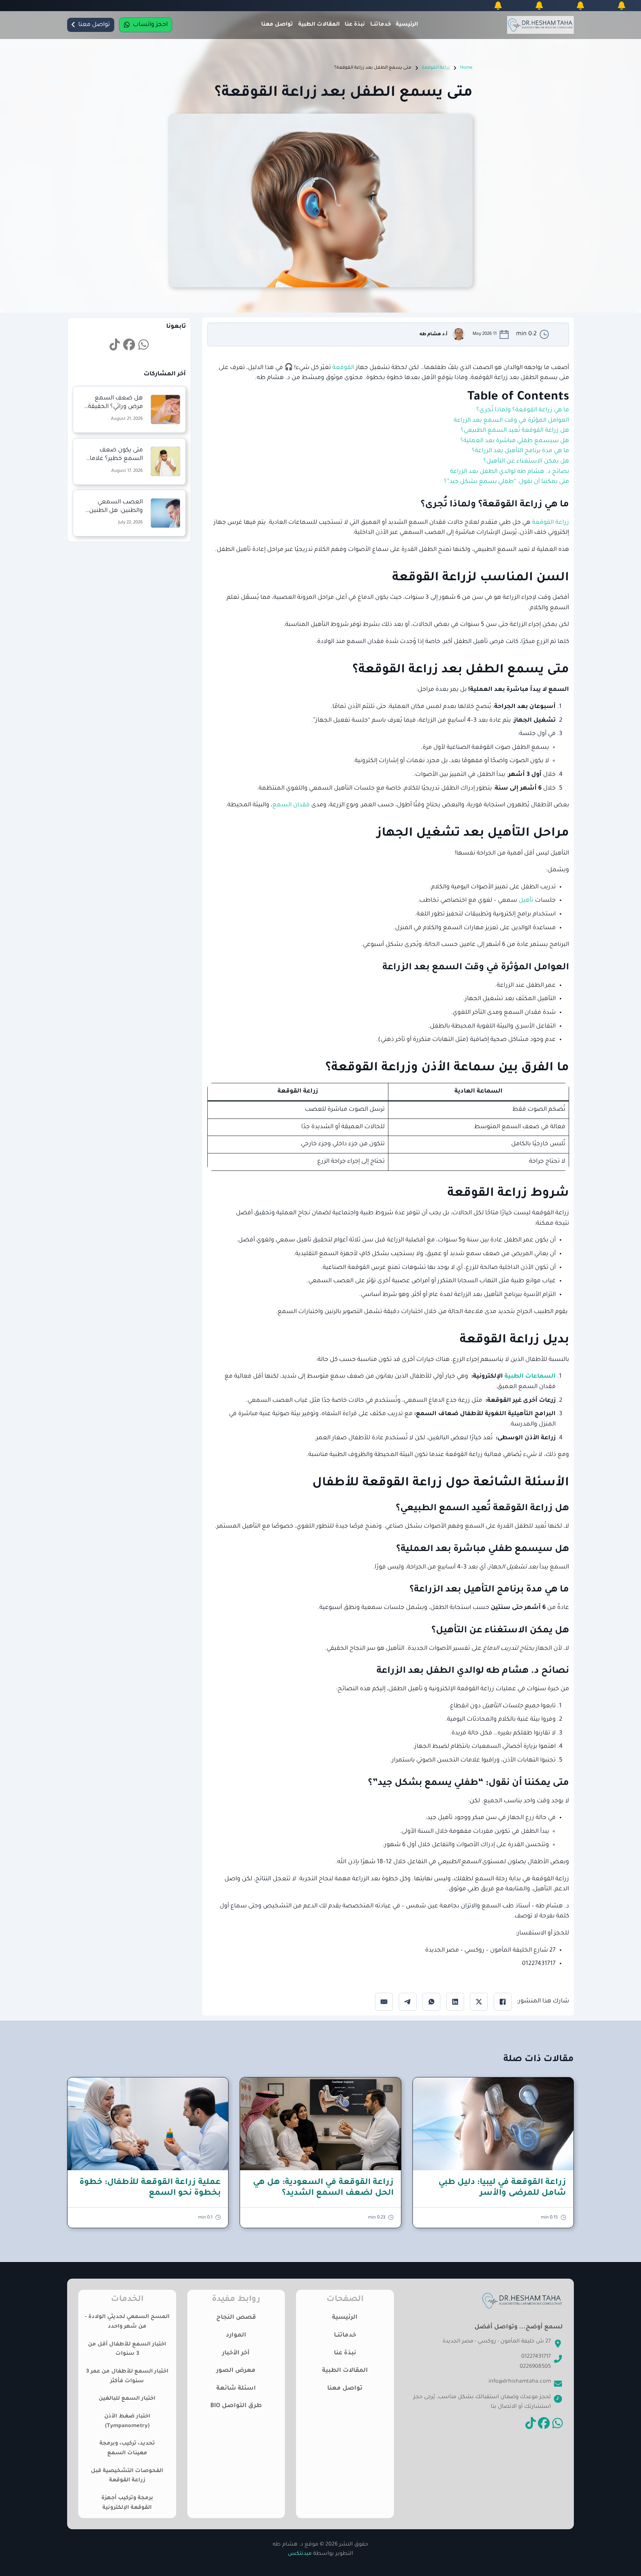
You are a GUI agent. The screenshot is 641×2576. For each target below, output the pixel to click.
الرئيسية (407, 25)
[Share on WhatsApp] (431, 2002)
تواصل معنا (277, 25)
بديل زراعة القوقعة (514, 1341)
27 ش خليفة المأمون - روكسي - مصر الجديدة (497, 2342)
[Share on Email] (384, 2002)
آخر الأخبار (236, 2353)
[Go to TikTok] (115, 346)
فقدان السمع (291, 805)
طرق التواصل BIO (236, 2406)
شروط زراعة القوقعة (508, 1194)
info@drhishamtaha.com (520, 2382)
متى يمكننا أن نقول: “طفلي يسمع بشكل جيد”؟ (507, 482)
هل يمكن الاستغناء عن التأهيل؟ (526, 461)
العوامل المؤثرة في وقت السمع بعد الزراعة (511, 421)
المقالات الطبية (319, 25)
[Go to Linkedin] (144, 346)
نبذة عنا (355, 25)
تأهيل (527, 901)
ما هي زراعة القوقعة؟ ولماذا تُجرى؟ (523, 410)
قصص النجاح (236, 2318)
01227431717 (536, 2357)
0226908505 (535, 2367)
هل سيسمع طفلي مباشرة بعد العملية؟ (515, 441)
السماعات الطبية (530, 1377)
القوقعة (343, 368)
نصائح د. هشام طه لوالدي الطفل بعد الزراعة (509, 472)
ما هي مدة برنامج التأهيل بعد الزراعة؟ (520, 451)
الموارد (236, 2335)
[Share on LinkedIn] (455, 2002)
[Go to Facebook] (129, 346)
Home (466, 68)
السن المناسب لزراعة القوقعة (481, 578)
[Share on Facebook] (503, 2002)
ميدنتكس (300, 2554)
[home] (540, 25)
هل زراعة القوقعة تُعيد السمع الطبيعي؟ (515, 431)
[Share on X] (479, 2002)
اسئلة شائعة (236, 2389)
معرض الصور (236, 2371)
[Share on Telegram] (408, 2002)
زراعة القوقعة (436, 68)
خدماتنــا (381, 25)
